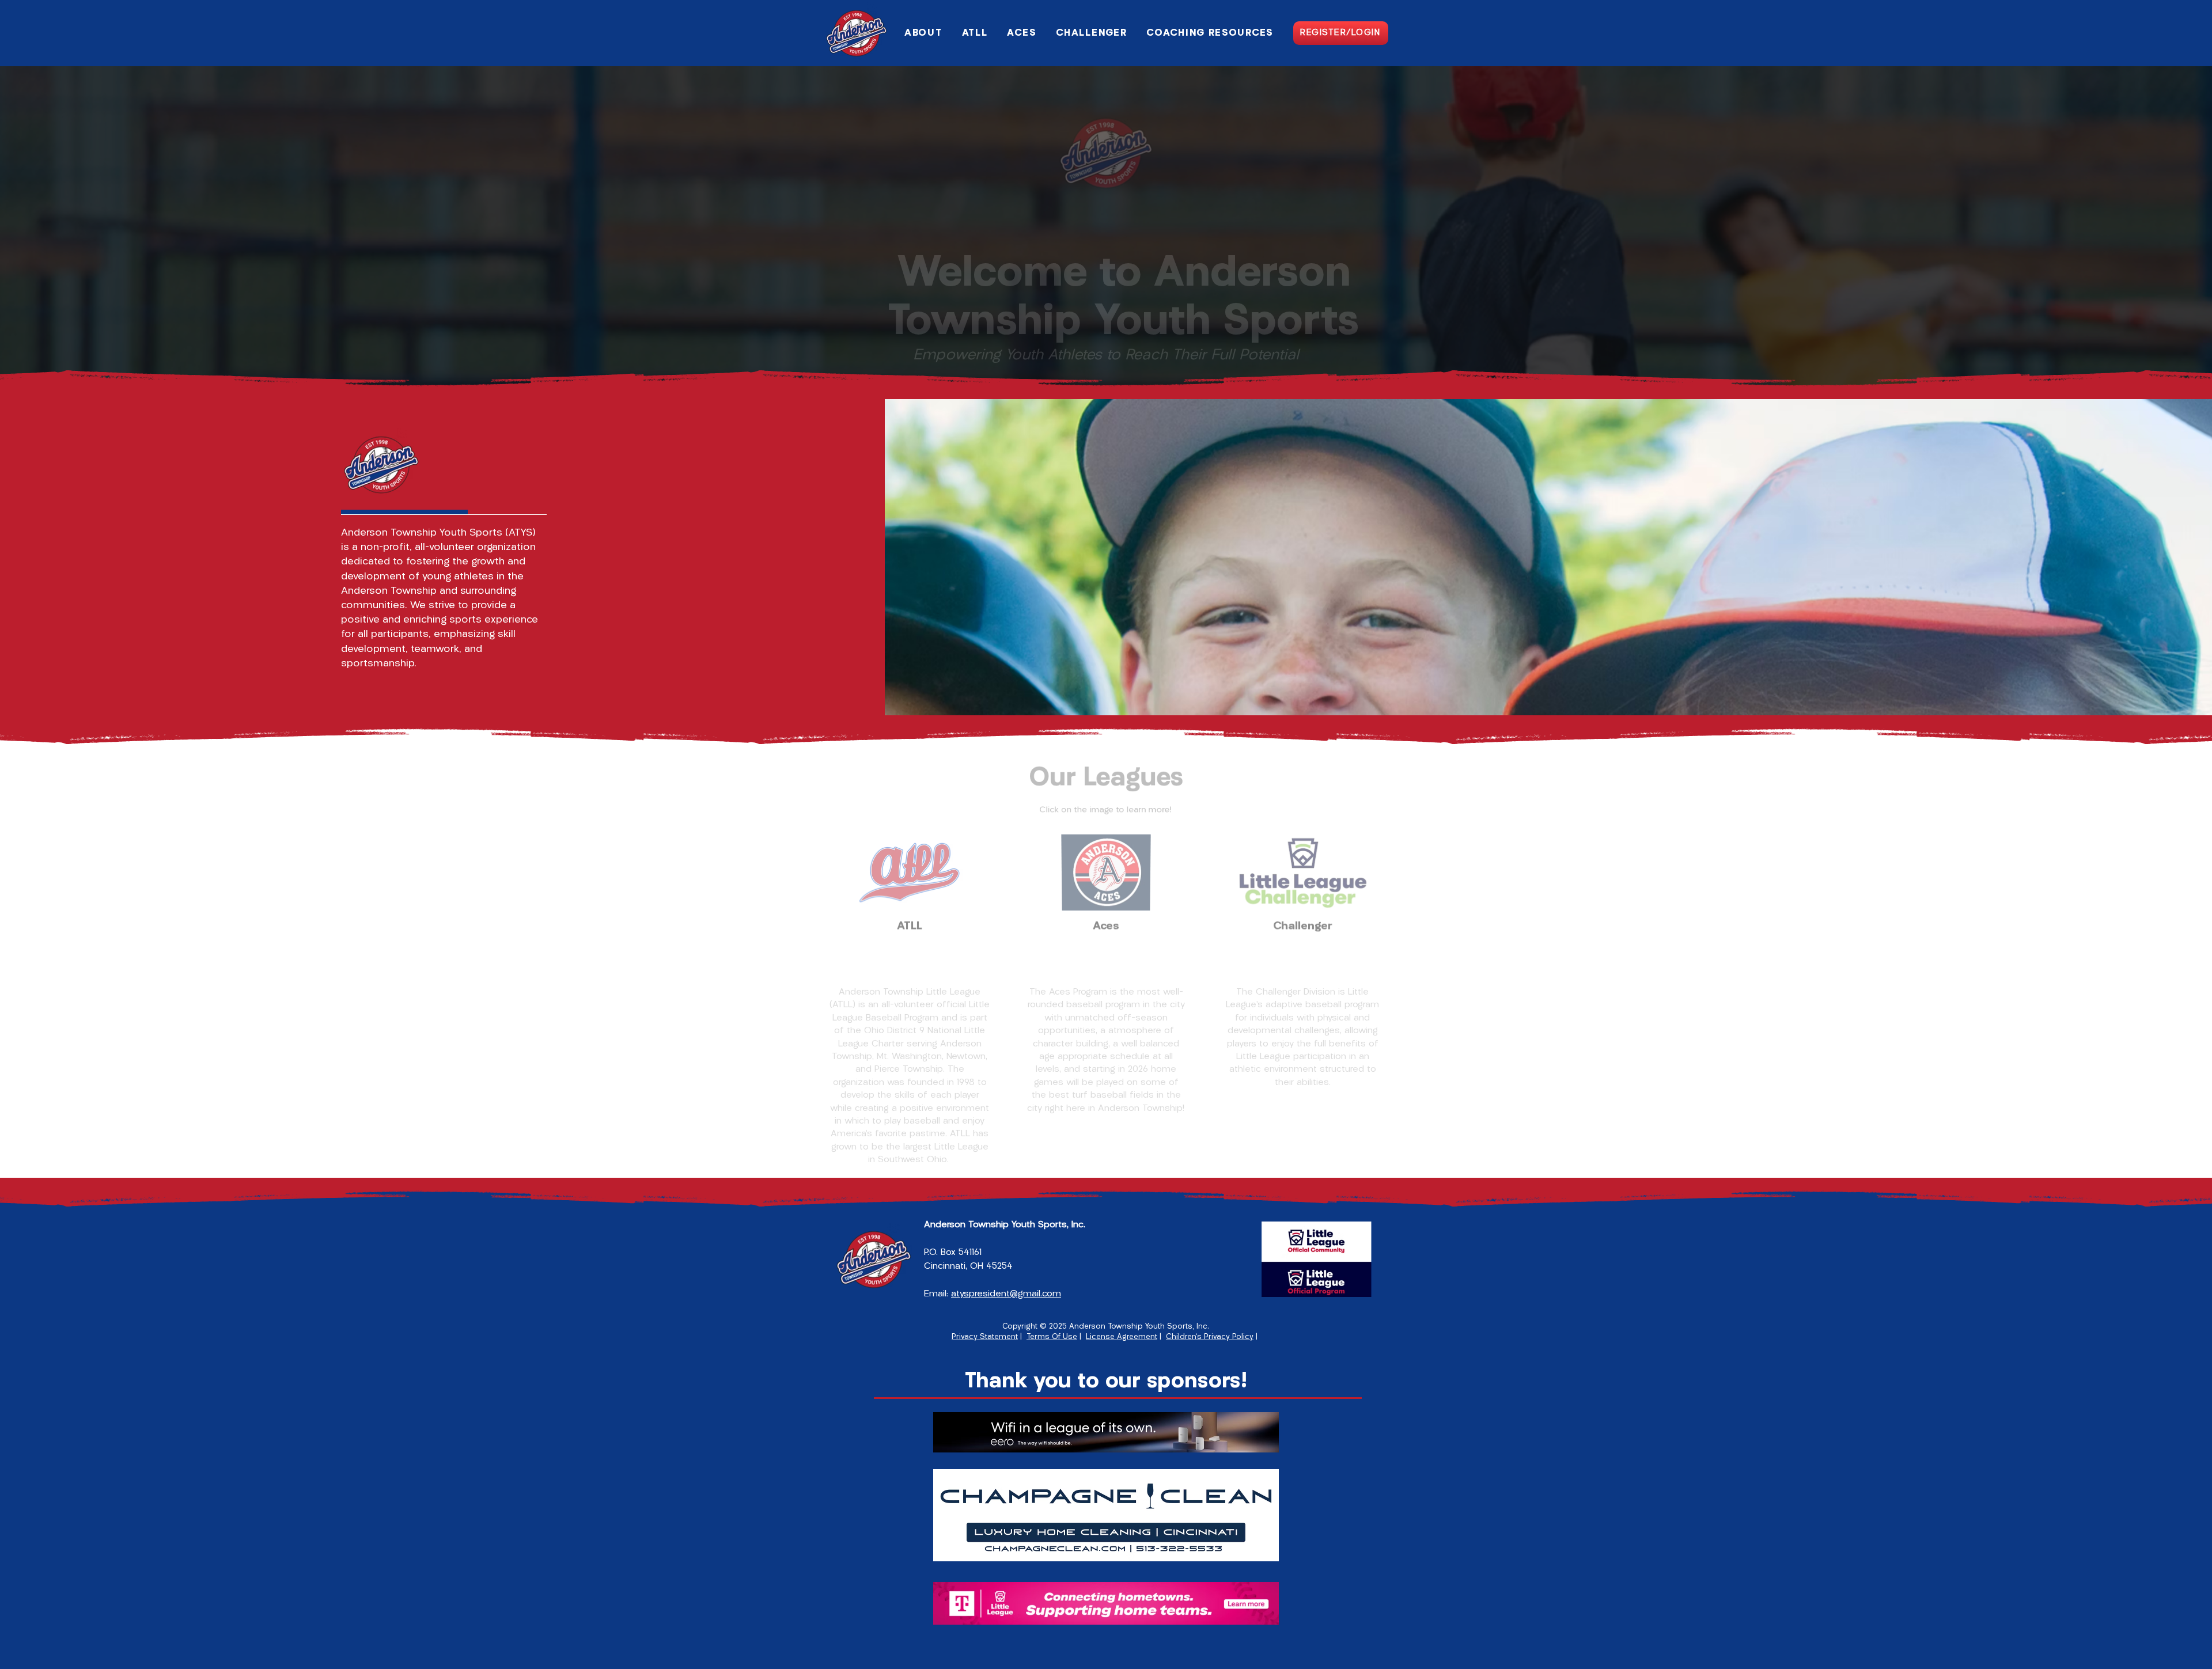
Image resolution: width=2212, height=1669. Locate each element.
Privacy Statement (985, 1337)
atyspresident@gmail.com (1006, 1294)
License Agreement (1122, 1337)
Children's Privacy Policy (1210, 1337)
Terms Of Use (1052, 1337)
